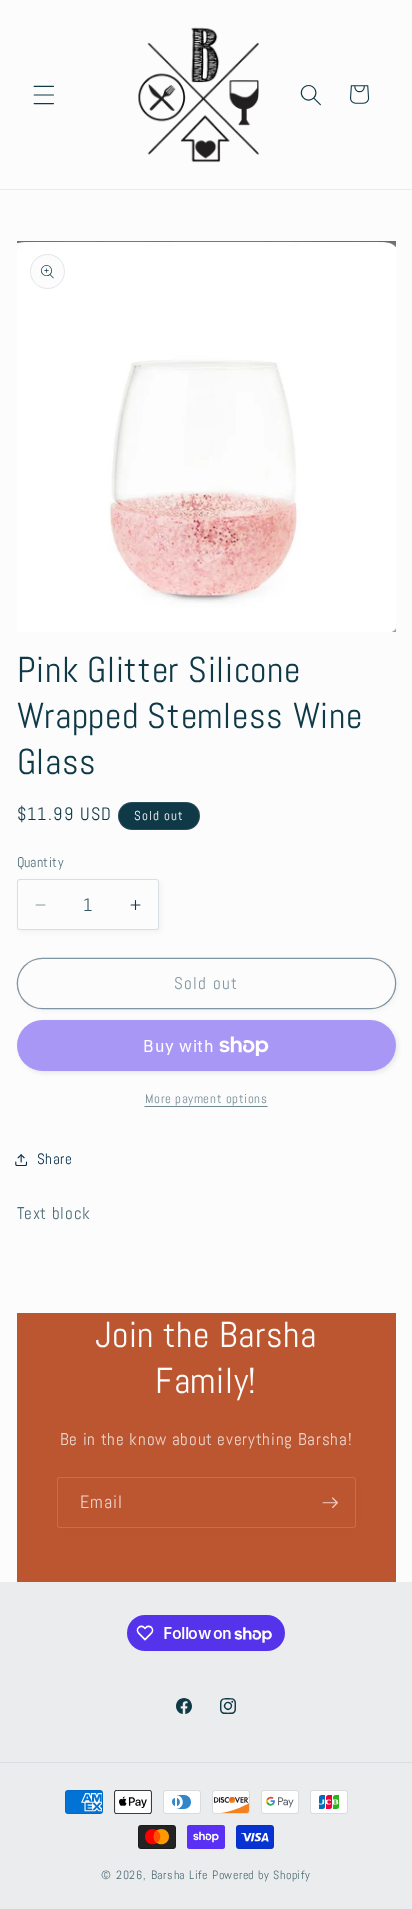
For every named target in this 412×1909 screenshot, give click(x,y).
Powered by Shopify (261, 1875)
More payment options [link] (206, 1098)
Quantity (41, 862)
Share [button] (55, 1159)
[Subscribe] (330, 1503)
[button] (44, 94)
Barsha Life (179, 1875)
